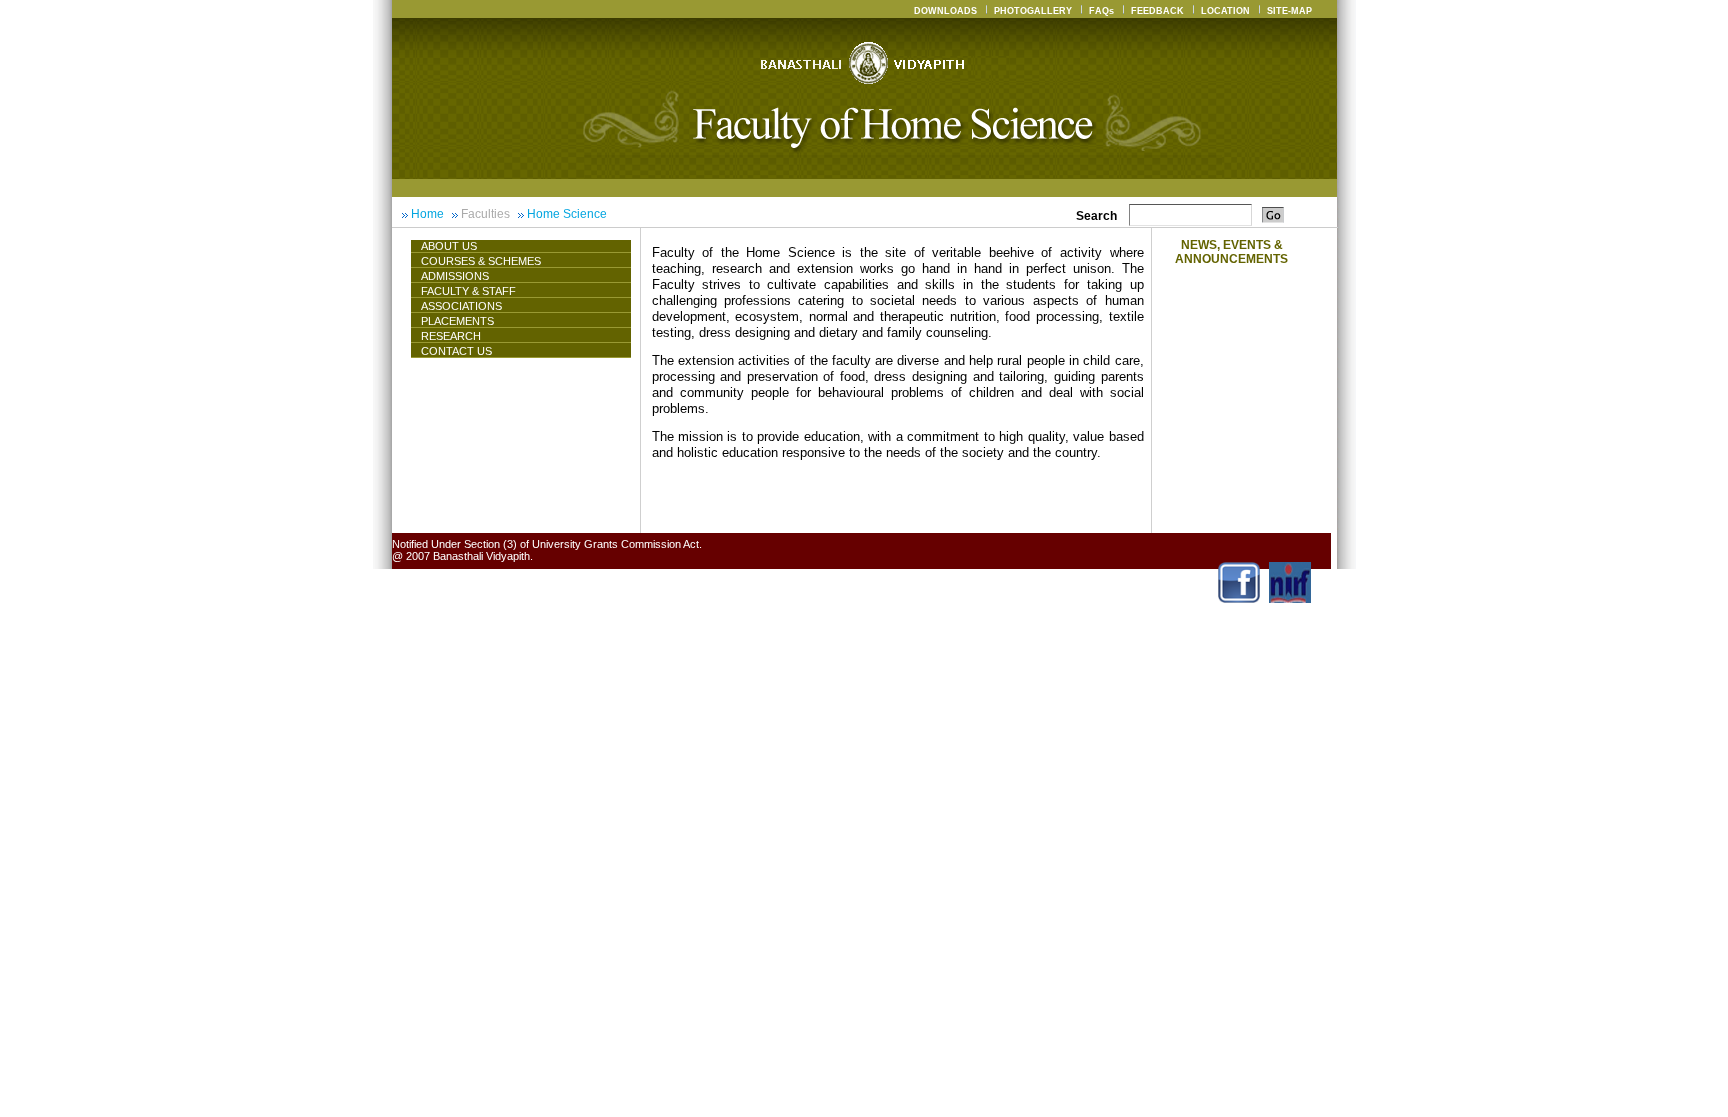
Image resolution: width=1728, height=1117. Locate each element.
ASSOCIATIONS (461, 306)
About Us (449, 246)
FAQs (1101, 11)
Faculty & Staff (468, 291)
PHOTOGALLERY (1033, 11)
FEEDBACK (1157, 11)
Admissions (455, 276)
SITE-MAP (1289, 11)
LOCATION (1225, 11)
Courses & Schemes (481, 261)
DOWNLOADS (945, 11)
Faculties (485, 214)
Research (451, 336)
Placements (457, 321)
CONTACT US (456, 351)
